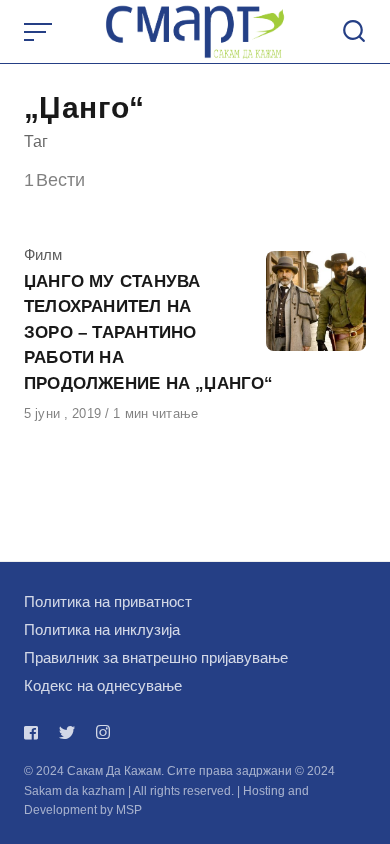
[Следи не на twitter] (67, 732)
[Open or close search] (354, 32)
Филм (43, 254)
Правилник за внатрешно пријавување (156, 657)
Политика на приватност (108, 601)
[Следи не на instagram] (103, 732)
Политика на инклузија (102, 629)
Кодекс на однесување (103, 685)
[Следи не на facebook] (35, 732)
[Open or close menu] (40, 32)
